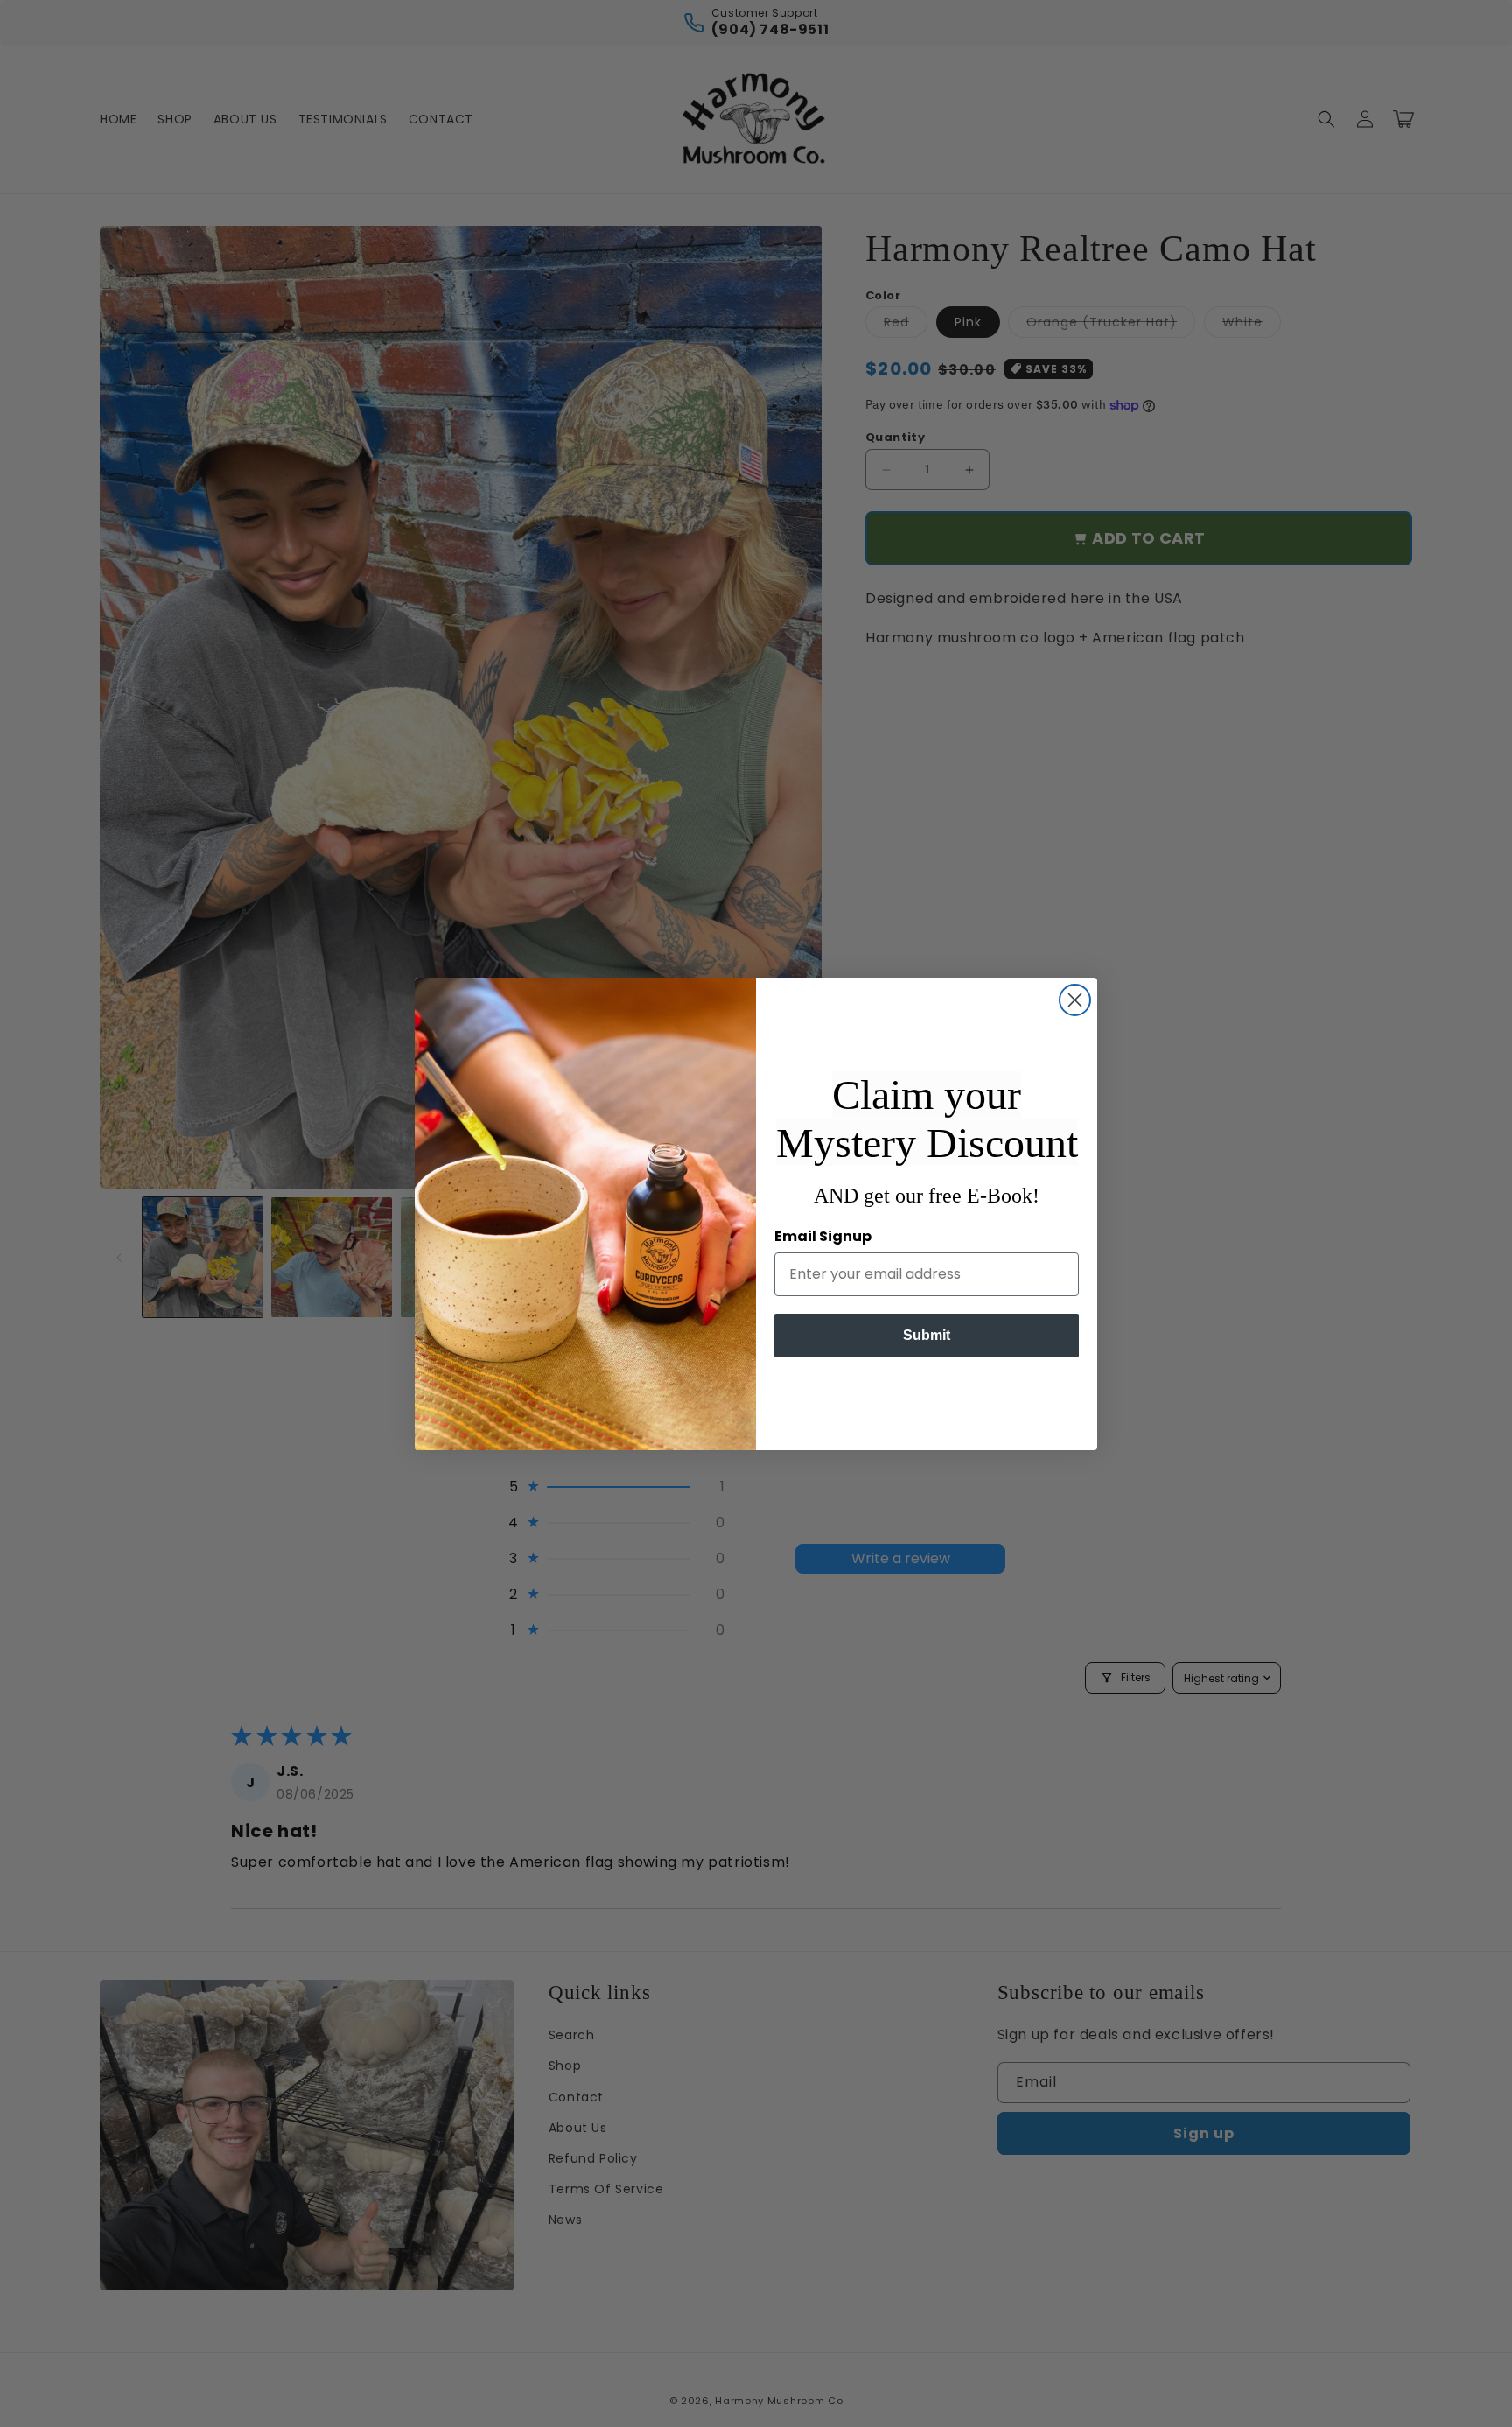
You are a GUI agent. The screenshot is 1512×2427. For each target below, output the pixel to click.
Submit (927, 1335)
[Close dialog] (1075, 1000)
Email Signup (823, 1236)
